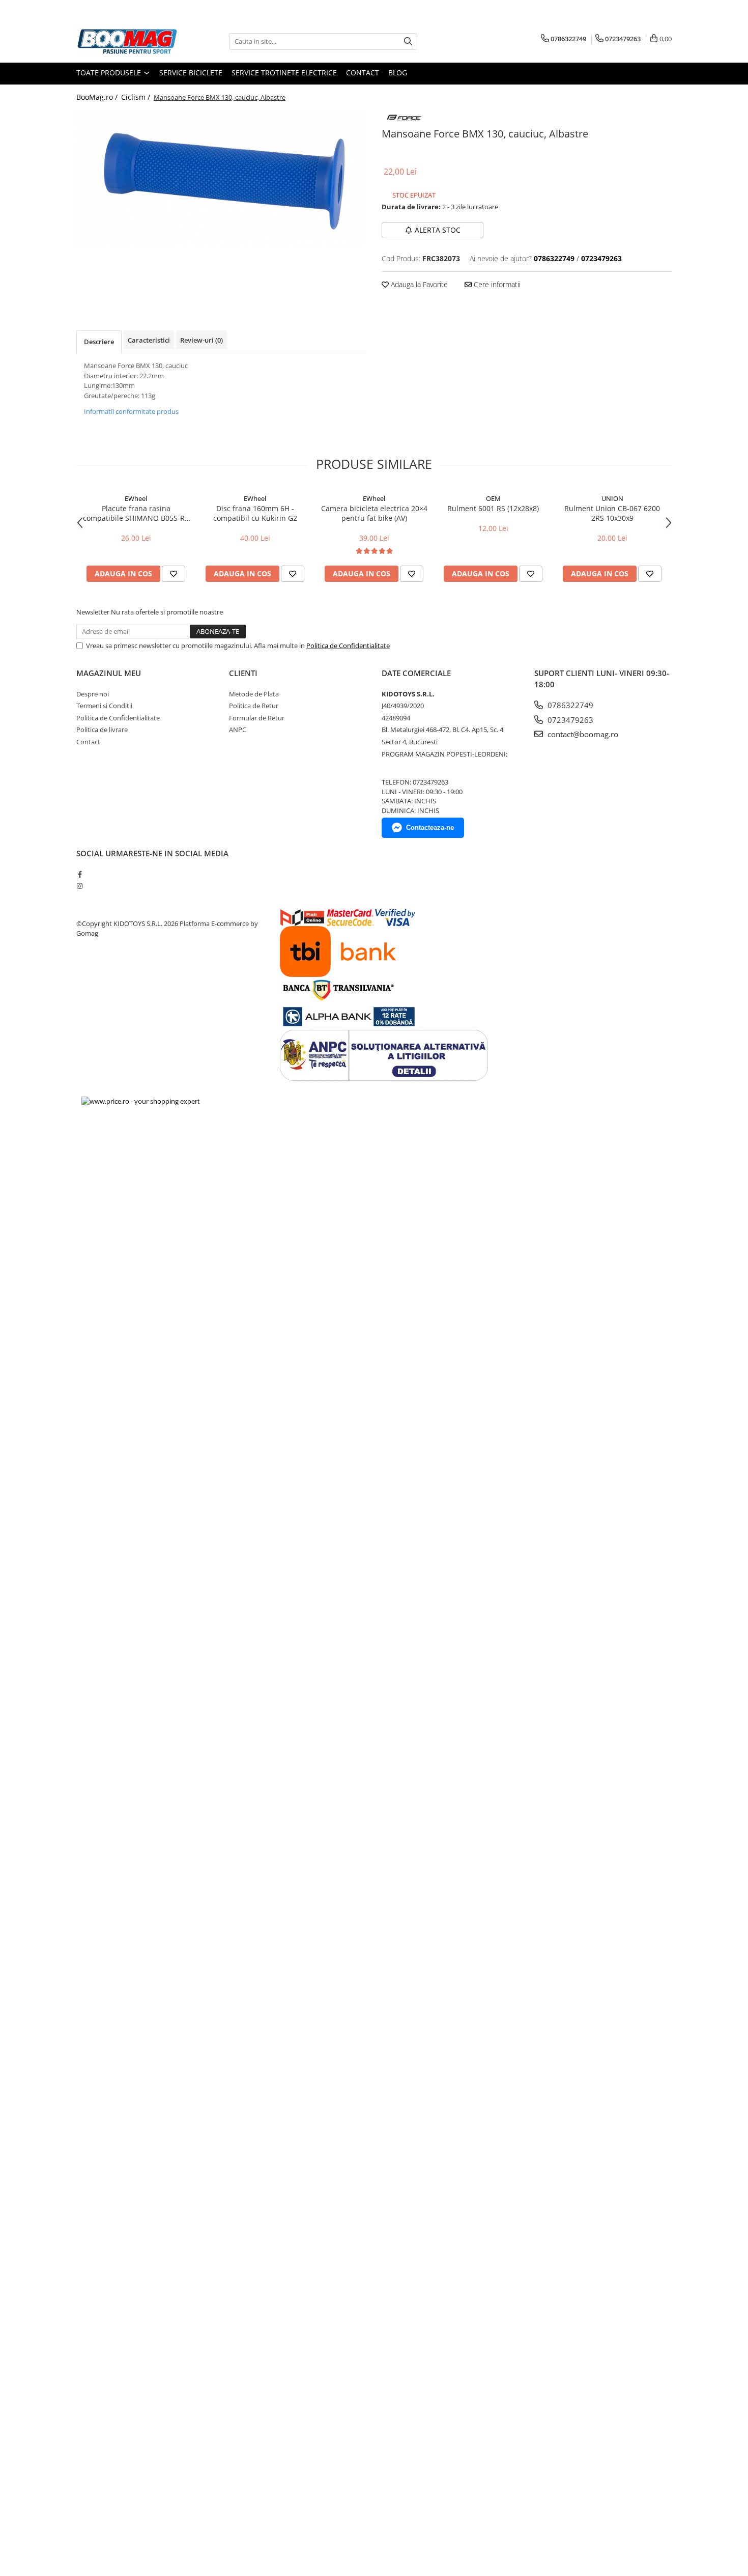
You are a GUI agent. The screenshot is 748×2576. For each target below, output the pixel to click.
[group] (221, 179)
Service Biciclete (191, 73)
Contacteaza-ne (430, 828)
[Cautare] (408, 41)
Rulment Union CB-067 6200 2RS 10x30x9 (612, 513)
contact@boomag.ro (582, 734)
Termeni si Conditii (104, 706)
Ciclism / (137, 97)
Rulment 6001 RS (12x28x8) (493, 508)
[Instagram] (80, 886)
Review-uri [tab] (202, 340)
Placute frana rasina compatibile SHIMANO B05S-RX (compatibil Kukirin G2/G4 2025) (136, 513)
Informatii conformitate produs (131, 411)
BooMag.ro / (98, 97)
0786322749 (569, 705)
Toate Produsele (110, 73)
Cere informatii (496, 284)
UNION (612, 498)
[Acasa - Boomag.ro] (127, 41)
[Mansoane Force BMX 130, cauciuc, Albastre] (221, 179)
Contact (363, 73)
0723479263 (569, 720)
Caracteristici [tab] (149, 340)
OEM (493, 498)
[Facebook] (80, 874)
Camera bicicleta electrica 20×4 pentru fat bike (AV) (374, 513)
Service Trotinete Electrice (284, 73)
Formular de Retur (257, 718)
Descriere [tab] (99, 342)
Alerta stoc (438, 230)
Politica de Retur (254, 706)
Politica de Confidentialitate (348, 646)
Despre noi (93, 694)
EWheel (136, 498)
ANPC (238, 730)
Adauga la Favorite (418, 284)
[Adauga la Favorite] (174, 574)
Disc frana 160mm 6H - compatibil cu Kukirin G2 (255, 513)
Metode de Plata (254, 694)
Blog (398, 73)
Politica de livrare (102, 730)
